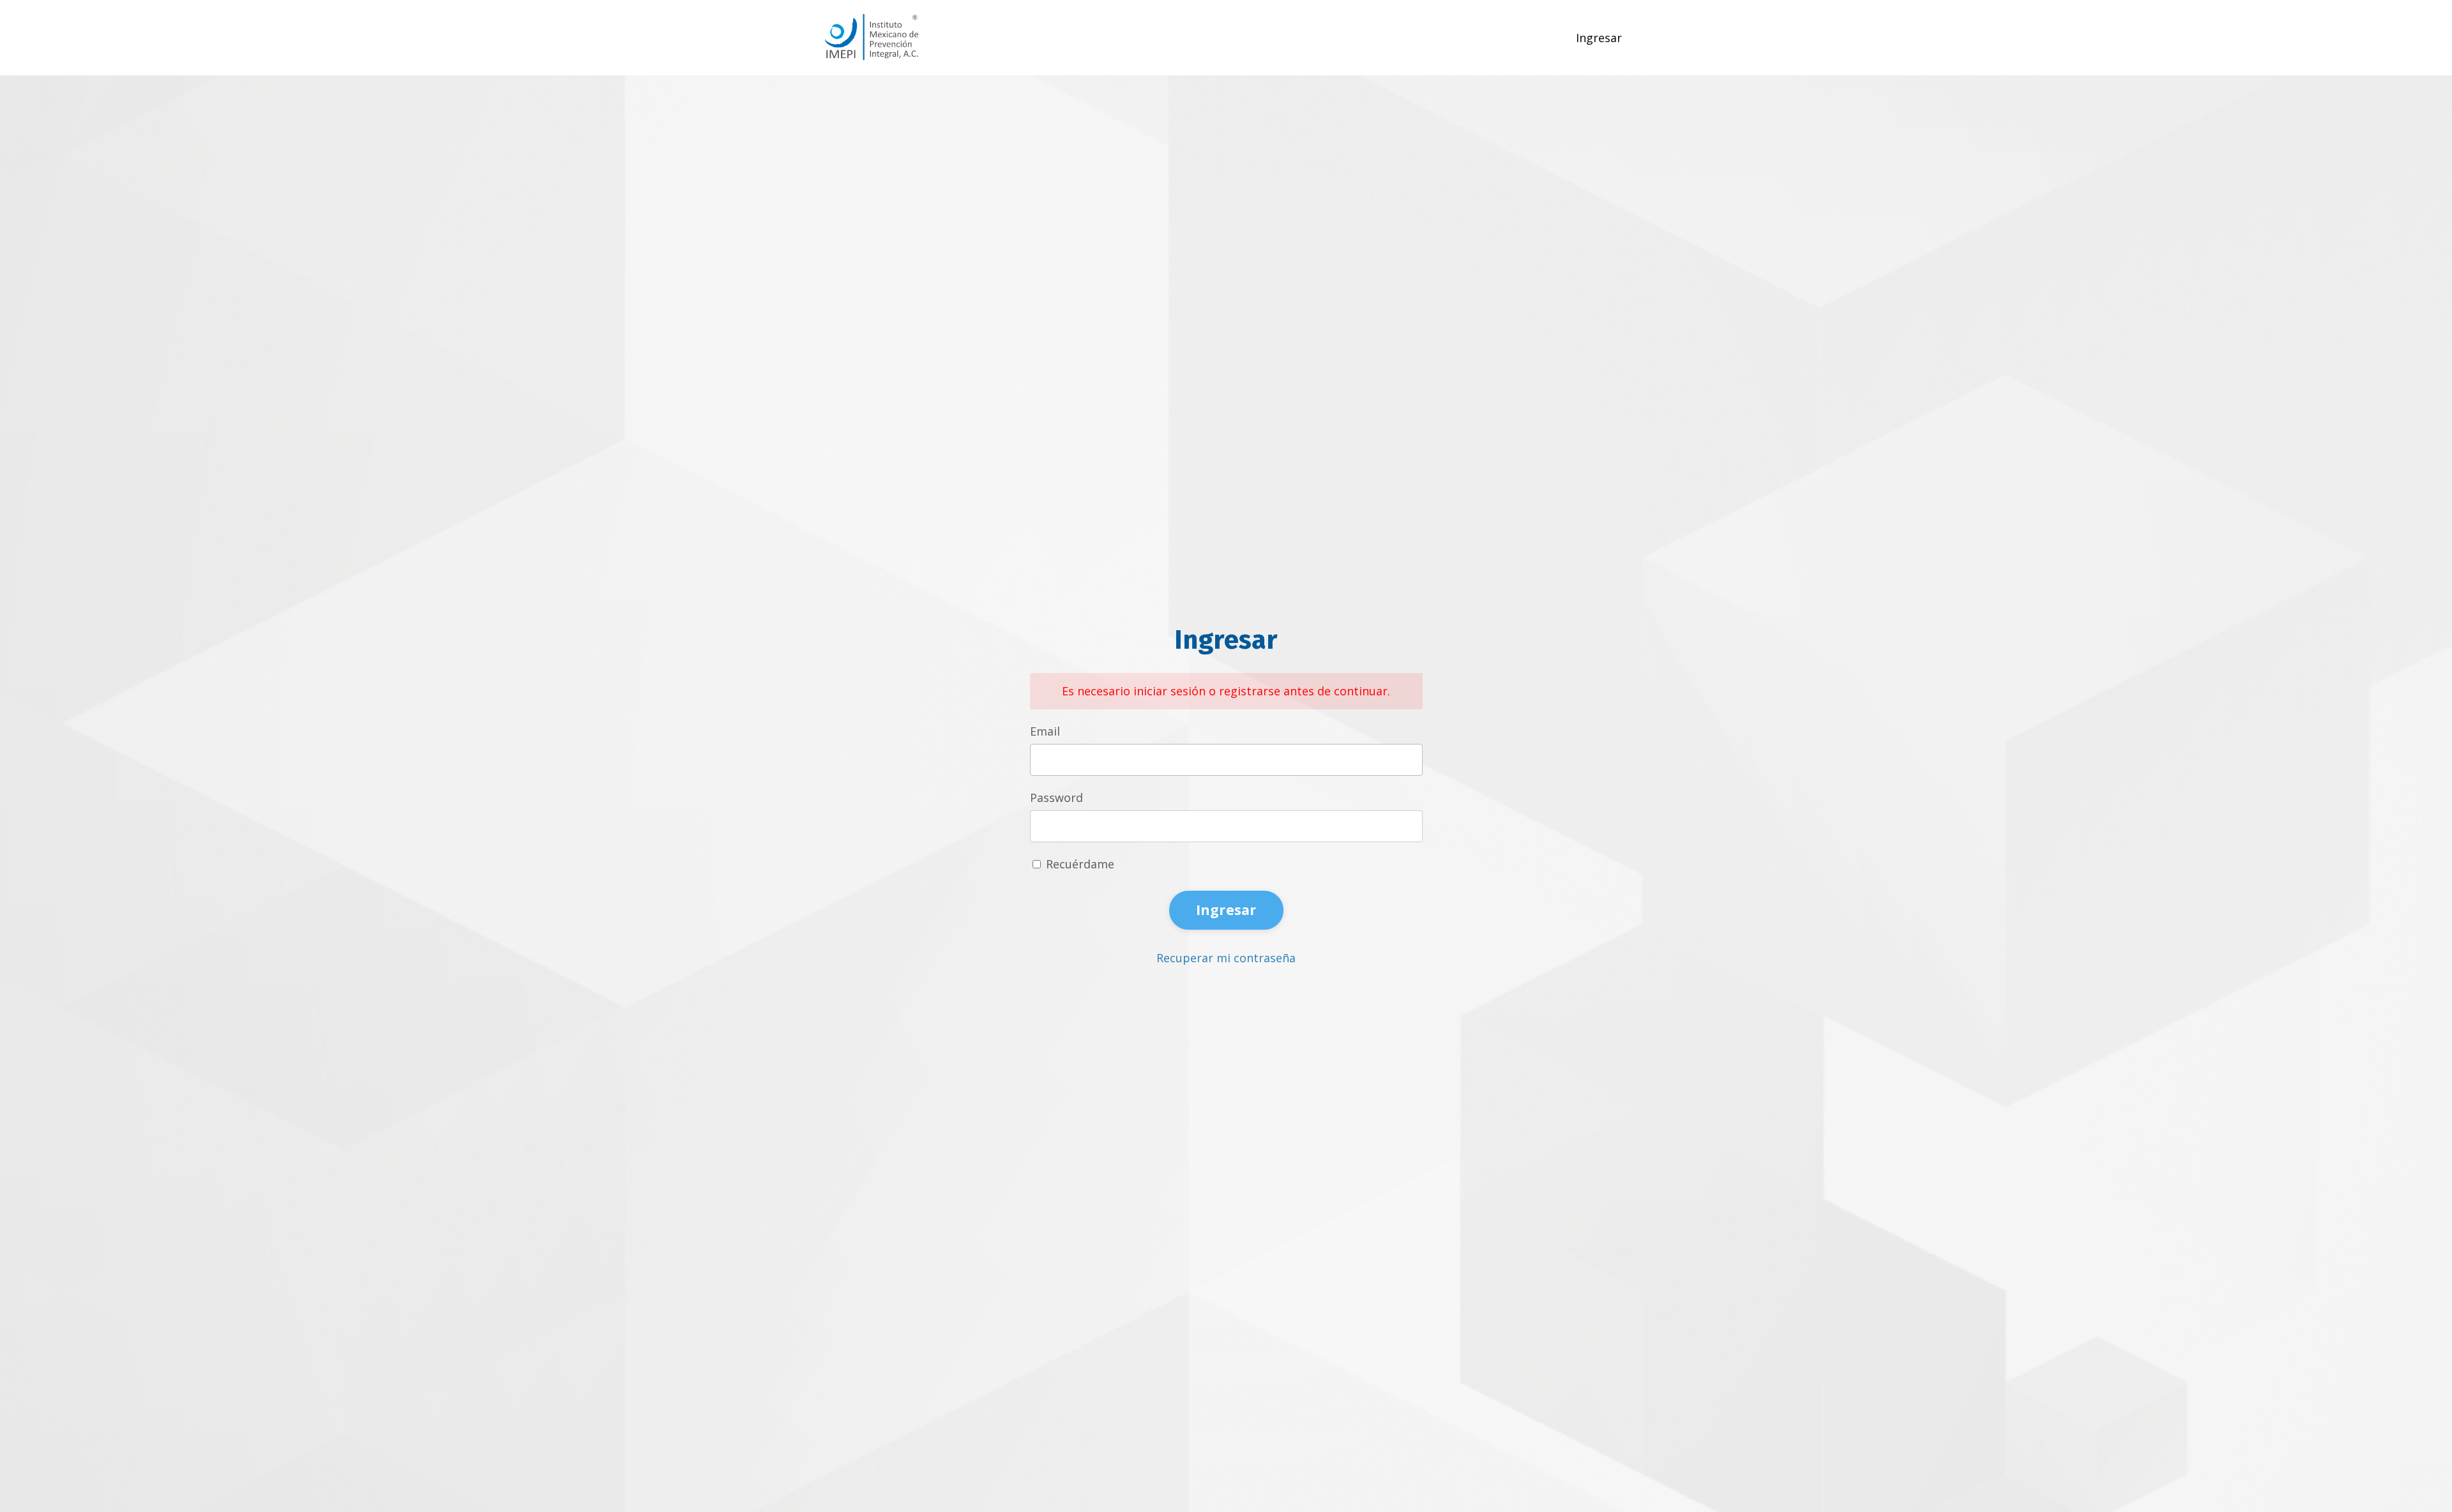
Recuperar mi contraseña (1226, 958)
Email (1045, 731)
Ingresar (1599, 38)
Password (1056, 798)
